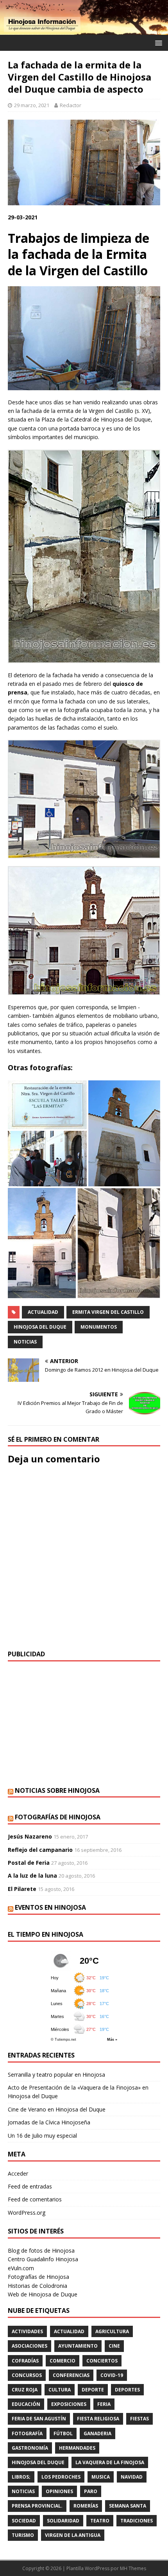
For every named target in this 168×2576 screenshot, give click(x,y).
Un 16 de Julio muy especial (42, 2136)
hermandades (77, 2448)
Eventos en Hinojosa (50, 1907)
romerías (86, 2506)
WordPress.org (27, 2213)
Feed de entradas (30, 2186)
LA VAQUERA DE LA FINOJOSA (110, 2462)
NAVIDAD (132, 2477)
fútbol (63, 2433)
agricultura (112, 2331)
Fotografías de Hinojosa (58, 1817)
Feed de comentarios (35, 2199)
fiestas (139, 2419)
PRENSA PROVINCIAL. (37, 2506)
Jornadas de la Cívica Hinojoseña (49, 2122)
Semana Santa (128, 2506)
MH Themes (133, 2568)
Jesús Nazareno (30, 1836)
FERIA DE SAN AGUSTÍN (39, 2419)
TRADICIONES (137, 2521)
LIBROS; (21, 2477)
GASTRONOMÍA (30, 2448)
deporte (93, 2390)
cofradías (25, 2361)
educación (26, 2404)
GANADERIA (97, 2433)
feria (104, 2404)
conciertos (102, 2361)
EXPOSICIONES (69, 2404)
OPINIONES (59, 2491)
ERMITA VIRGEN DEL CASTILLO (108, 1312)
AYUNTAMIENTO (78, 2346)
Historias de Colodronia (38, 2286)
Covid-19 (112, 2375)
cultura (60, 2390)
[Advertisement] (84, 1724)
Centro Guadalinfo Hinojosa (43, 2259)
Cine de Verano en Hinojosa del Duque (57, 2109)
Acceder (18, 2173)
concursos (27, 2375)
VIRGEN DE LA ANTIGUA (73, 2535)
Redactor (71, 105)
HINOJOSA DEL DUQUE (40, 1327)
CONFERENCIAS (71, 2375)
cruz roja (25, 2390)
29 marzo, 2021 (32, 105)
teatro (100, 2521)
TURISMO (23, 2535)
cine (114, 2346)
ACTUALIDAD (43, 1312)
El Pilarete (22, 1889)
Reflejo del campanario (40, 1850)
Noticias (25, 1342)
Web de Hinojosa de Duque (43, 2294)
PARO (91, 2491)
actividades (27, 2331)
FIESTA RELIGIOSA (98, 2419)
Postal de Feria (29, 1863)
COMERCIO (63, 2361)
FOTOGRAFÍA (27, 2433)
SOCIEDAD (24, 2521)
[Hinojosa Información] (84, 30)
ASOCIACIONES (29, 2346)
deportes (127, 2390)
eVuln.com (21, 2268)
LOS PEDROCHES (61, 2477)
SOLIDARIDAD (63, 2521)
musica (101, 2477)
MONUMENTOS (99, 1327)
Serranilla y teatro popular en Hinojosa (56, 2075)
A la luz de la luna (32, 1875)
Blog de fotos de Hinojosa (41, 2250)
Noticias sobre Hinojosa (57, 1790)
